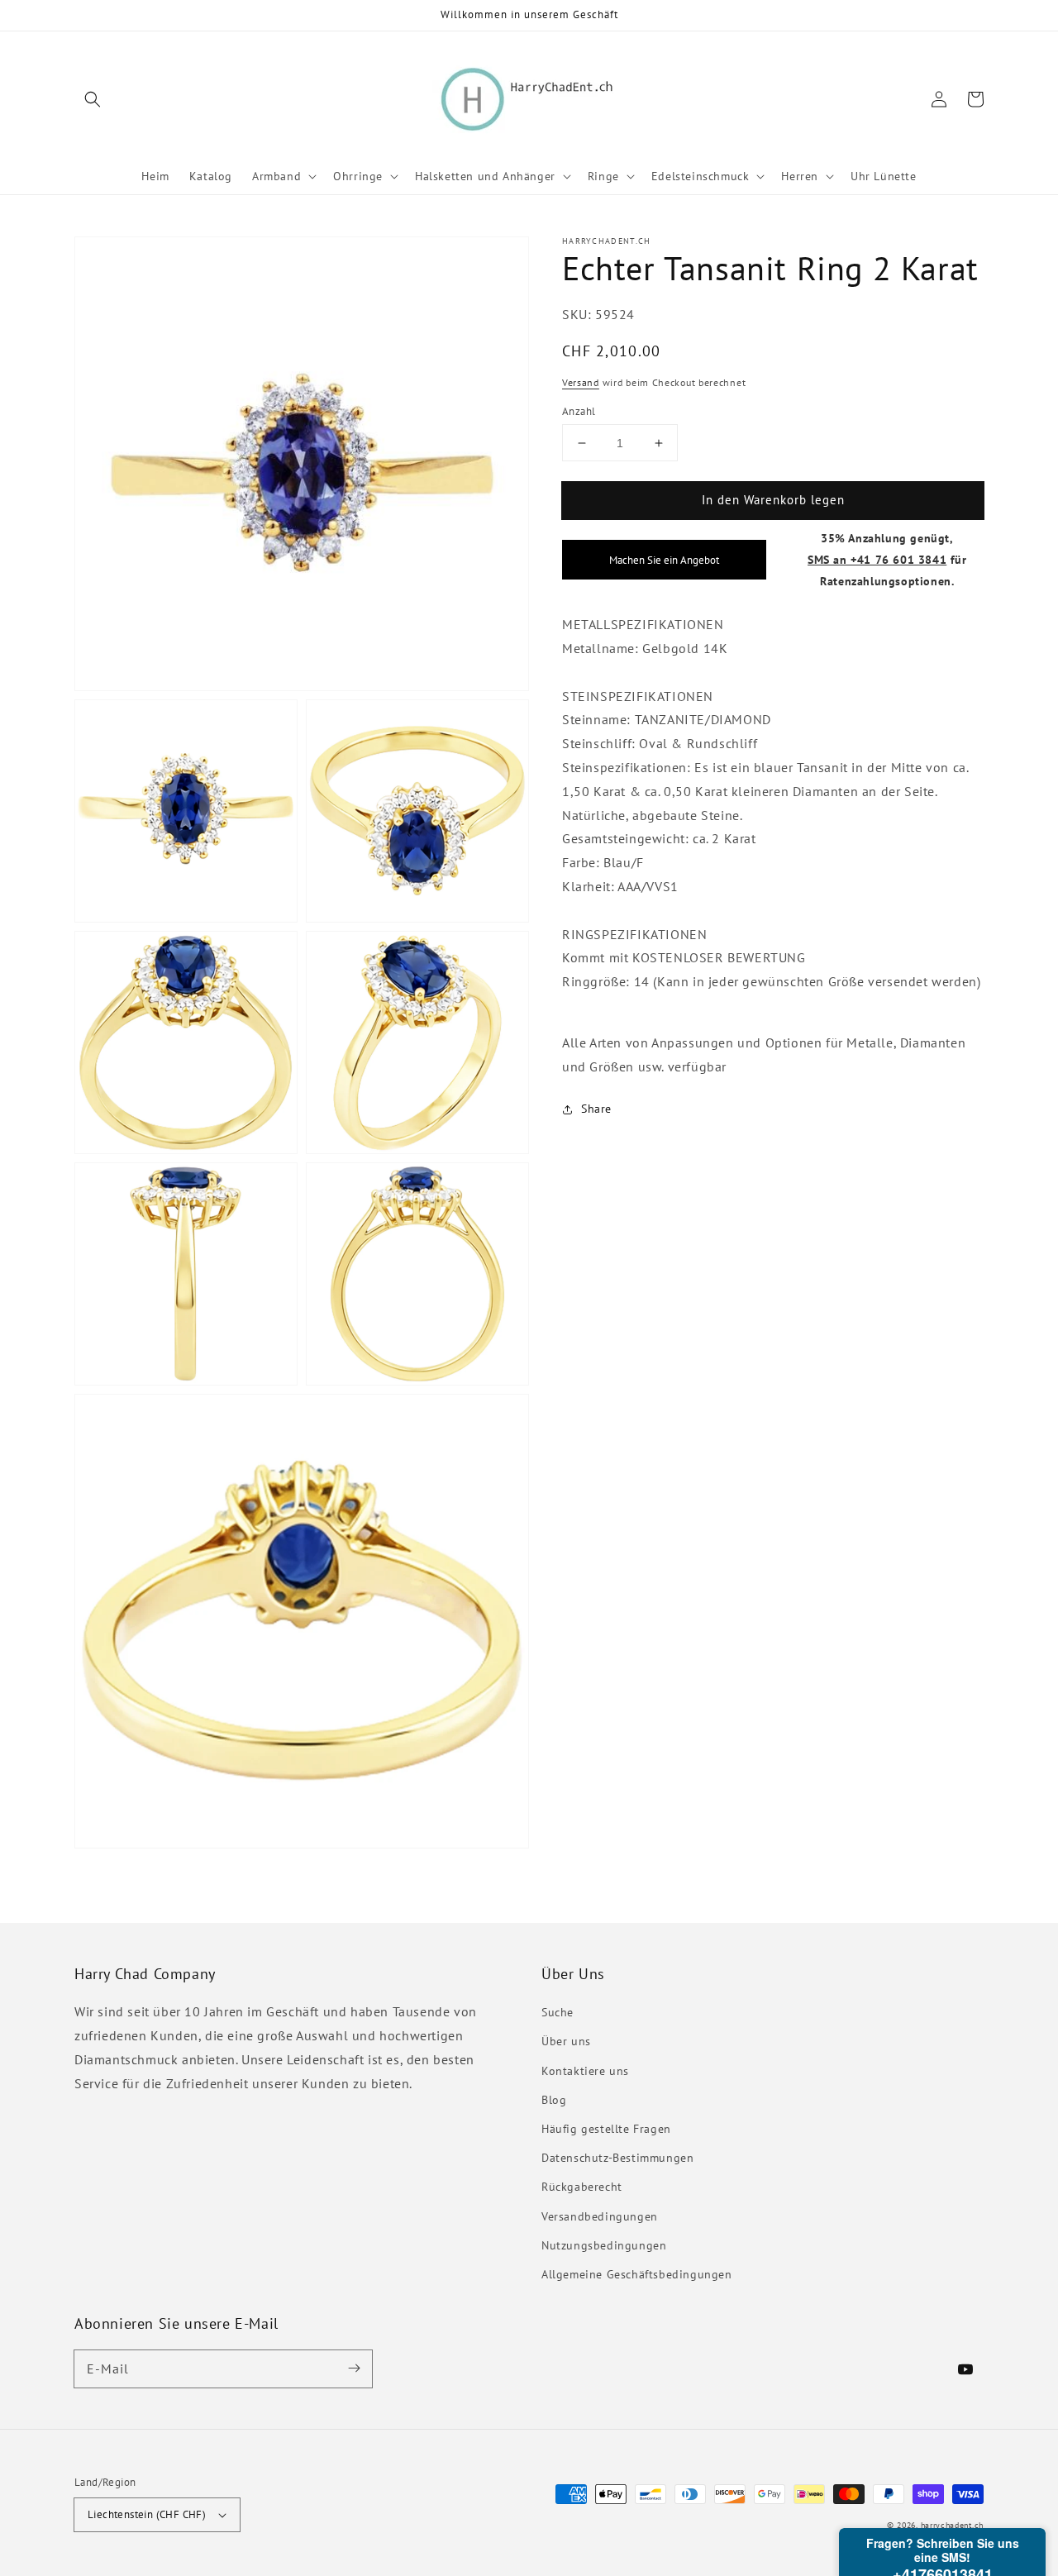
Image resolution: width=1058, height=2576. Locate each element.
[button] (93, 99)
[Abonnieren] (354, 2368)
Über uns (566, 2041)
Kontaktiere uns (585, 2071)
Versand (581, 382)
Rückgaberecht (582, 2187)
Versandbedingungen (600, 2216)
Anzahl (579, 411)
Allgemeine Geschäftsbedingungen (637, 2274)
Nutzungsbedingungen (604, 2245)
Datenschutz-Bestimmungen (617, 2158)
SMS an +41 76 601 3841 (877, 559)
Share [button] (596, 1109)
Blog (554, 2100)
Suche (558, 2012)
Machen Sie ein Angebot (664, 560)
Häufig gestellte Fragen (606, 2129)
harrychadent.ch (953, 2525)
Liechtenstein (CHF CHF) (147, 2514)
